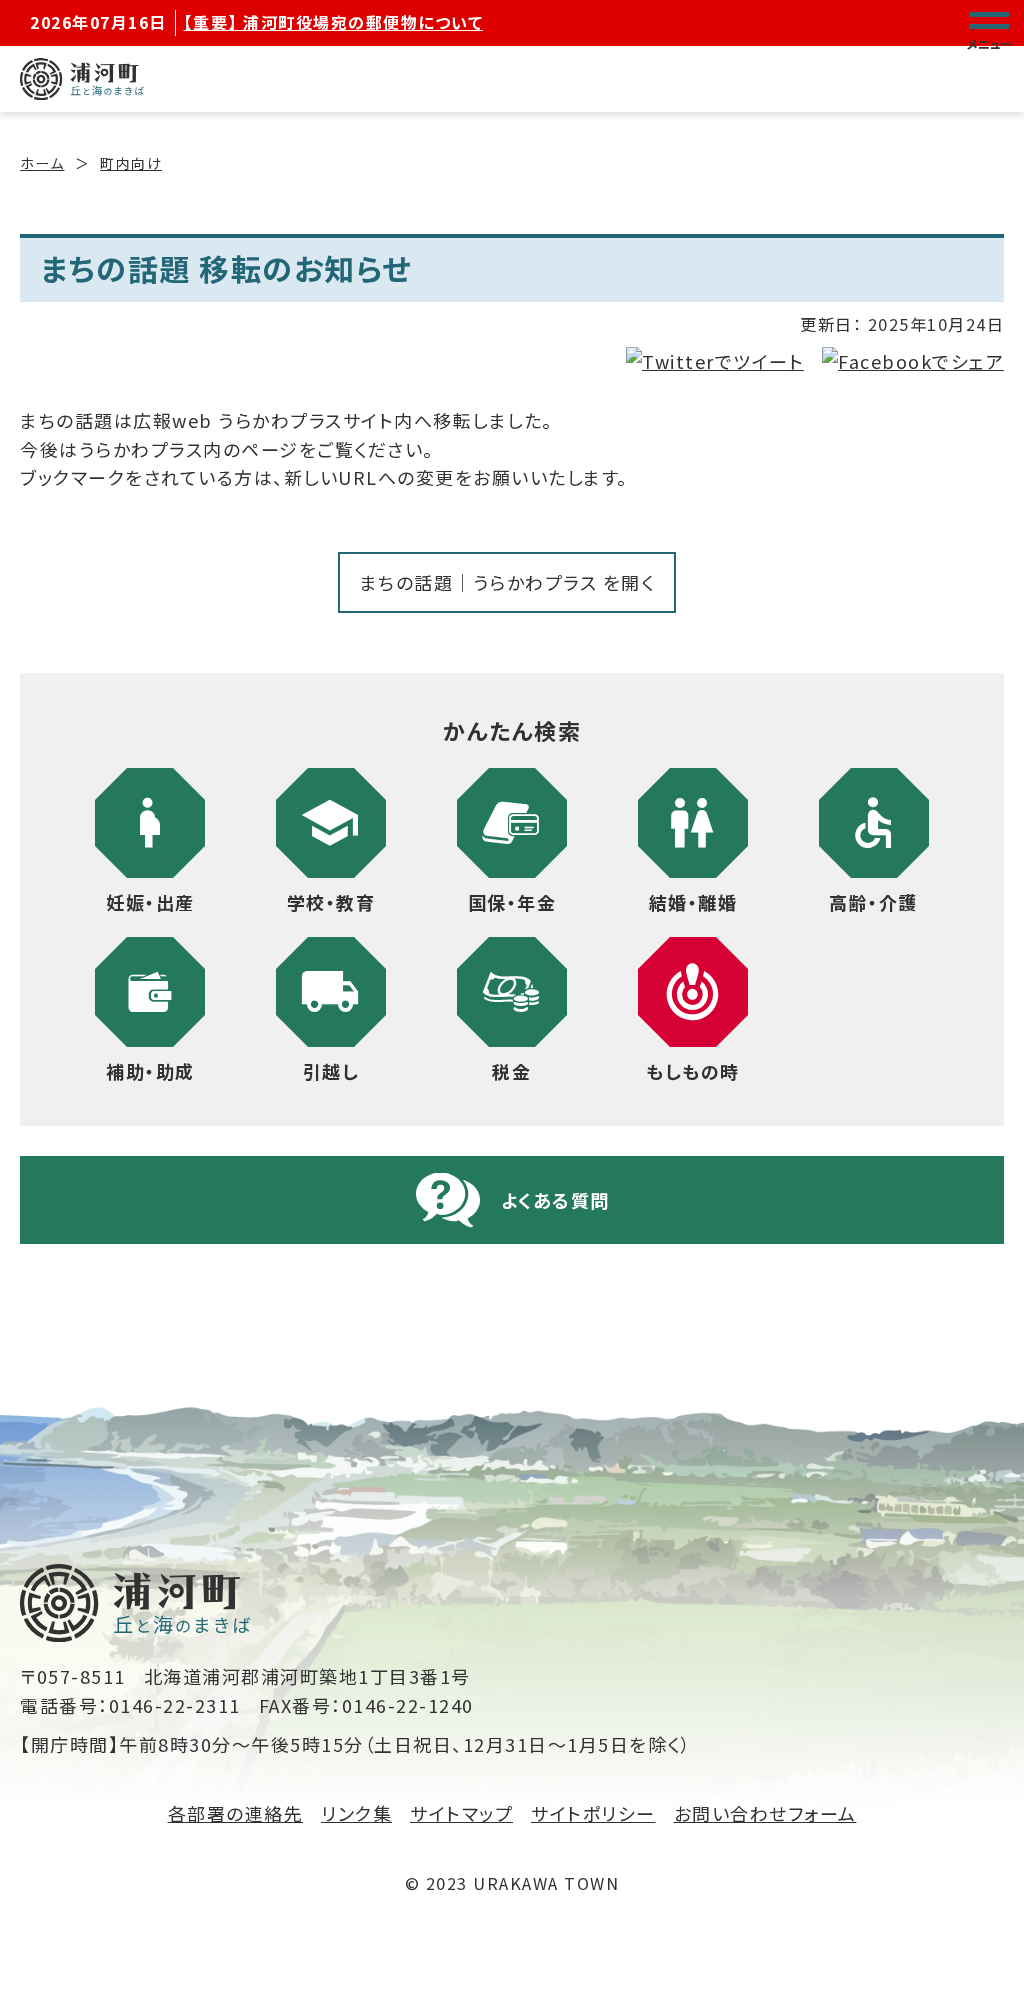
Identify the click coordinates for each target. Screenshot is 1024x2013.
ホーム (42, 163)
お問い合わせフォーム (765, 1813)
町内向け (131, 163)
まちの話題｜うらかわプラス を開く (507, 582)
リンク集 (356, 1813)
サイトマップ (461, 1813)
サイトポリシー (593, 1813)
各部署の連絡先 (236, 1813)
